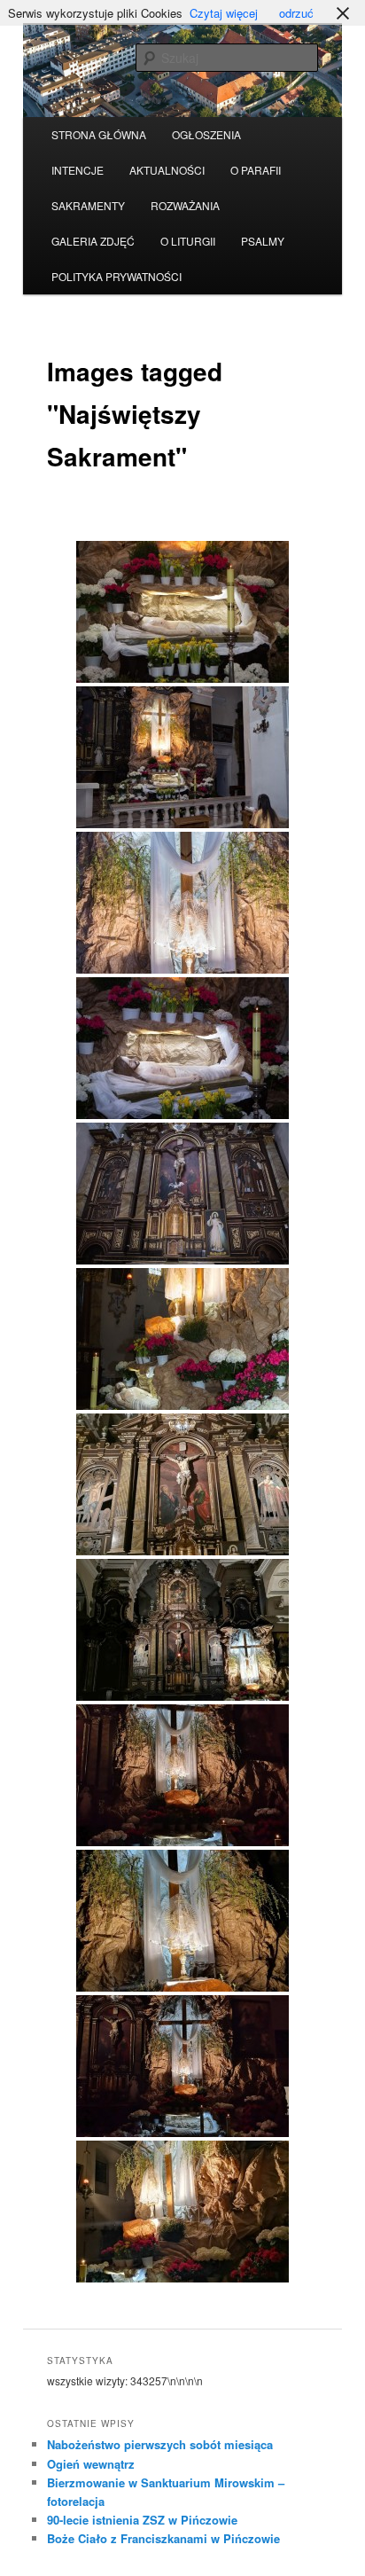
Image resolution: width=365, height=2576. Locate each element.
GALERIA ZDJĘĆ (93, 241)
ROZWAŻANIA (185, 205)
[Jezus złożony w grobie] (182, 1339)
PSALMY (263, 241)
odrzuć (296, 13)
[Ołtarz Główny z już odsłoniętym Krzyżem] (182, 1194)
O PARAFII (256, 170)
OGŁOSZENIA (206, 134)
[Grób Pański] (182, 1775)
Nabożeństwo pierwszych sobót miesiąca (160, 2444)
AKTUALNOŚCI (167, 170)
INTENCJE (78, 170)
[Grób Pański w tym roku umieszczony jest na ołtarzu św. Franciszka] (182, 757)
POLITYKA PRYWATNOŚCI (116, 276)
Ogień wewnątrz (91, 2464)
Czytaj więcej (224, 13)
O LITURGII (188, 241)
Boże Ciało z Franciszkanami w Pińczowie (163, 2538)
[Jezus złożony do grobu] (182, 612)
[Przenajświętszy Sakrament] (182, 903)
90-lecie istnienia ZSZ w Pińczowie (142, 2520)
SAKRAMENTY (88, 205)
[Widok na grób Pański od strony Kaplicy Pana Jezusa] (182, 2212)
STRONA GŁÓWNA (99, 134)
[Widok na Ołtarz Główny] (182, 1630)
